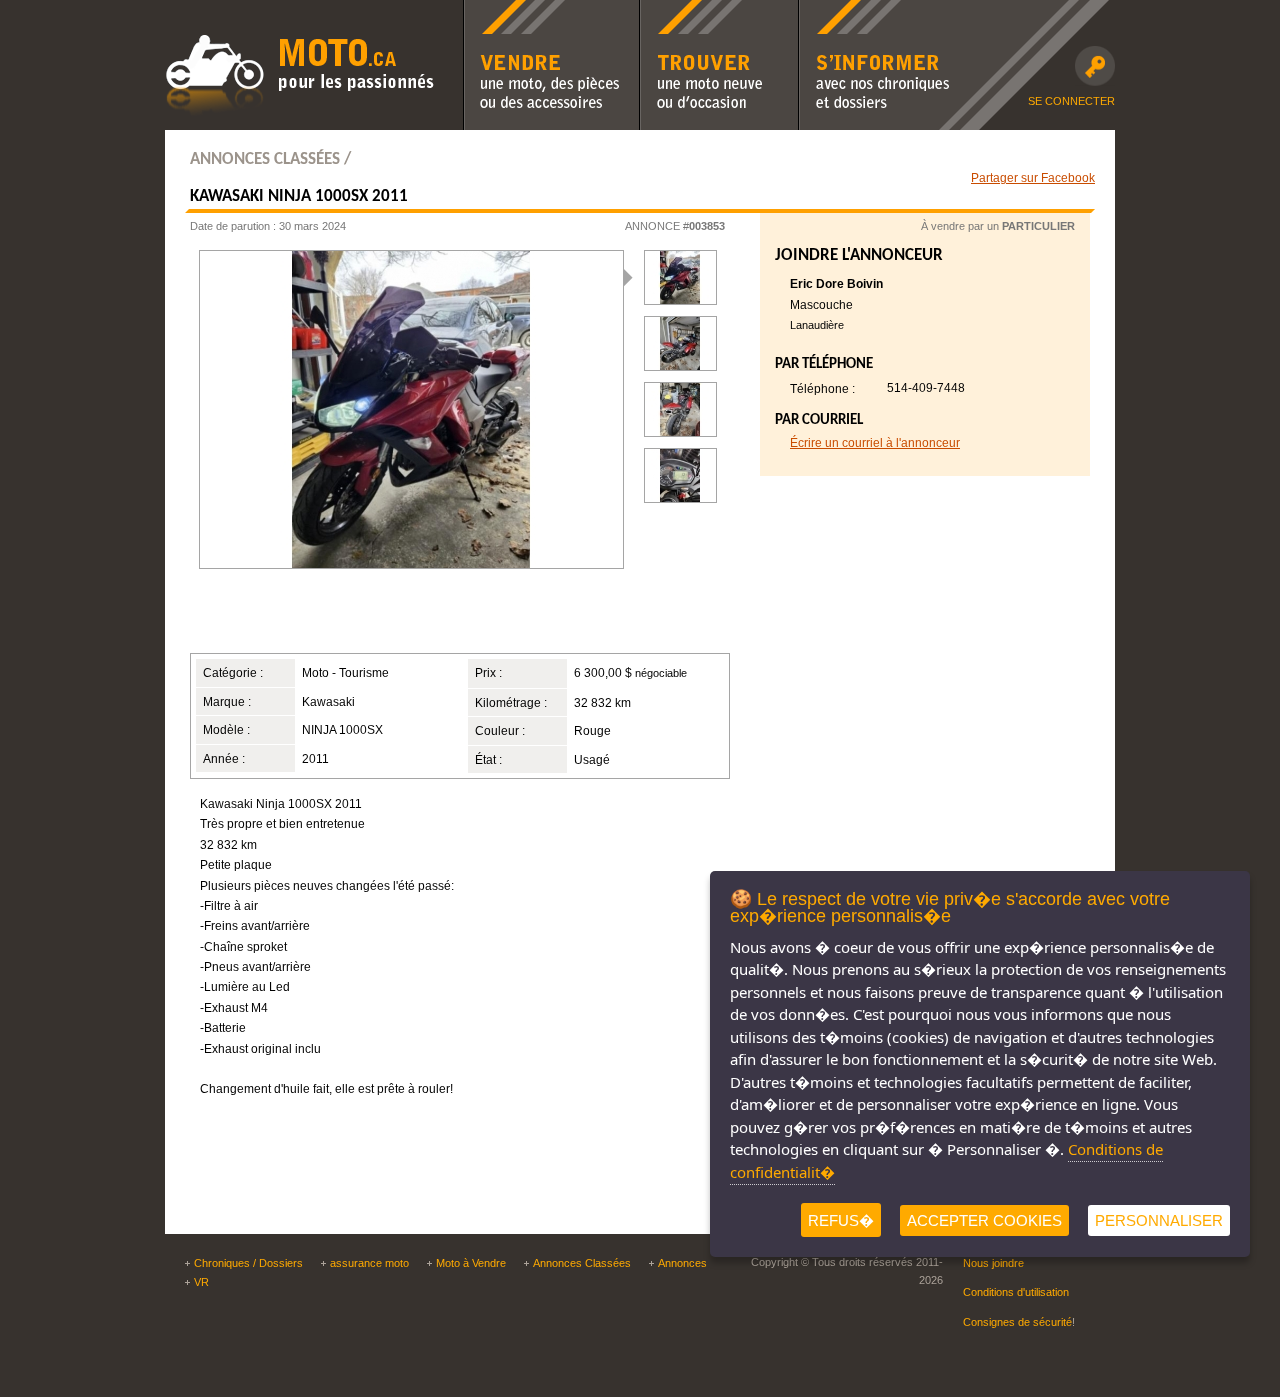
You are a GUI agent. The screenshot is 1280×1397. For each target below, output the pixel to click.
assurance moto (369, 1263)
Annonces (682, 1263)
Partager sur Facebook (1033, 177)
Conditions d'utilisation (1016, 1292)
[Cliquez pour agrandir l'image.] (680, 343)
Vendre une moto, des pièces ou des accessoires (550, 13)
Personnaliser (1159, 1220)
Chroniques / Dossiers (248, 1263)
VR (201, 1282)
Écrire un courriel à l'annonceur (875, 442)
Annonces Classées (582, 1263)
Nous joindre (993, 1263)
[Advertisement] (434, 619)
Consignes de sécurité (1017, 1322)
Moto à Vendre (471, 1263)
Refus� (841, 1220)
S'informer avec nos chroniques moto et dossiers (874, 13)
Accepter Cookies (984, 1220)
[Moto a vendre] (300, 113)
